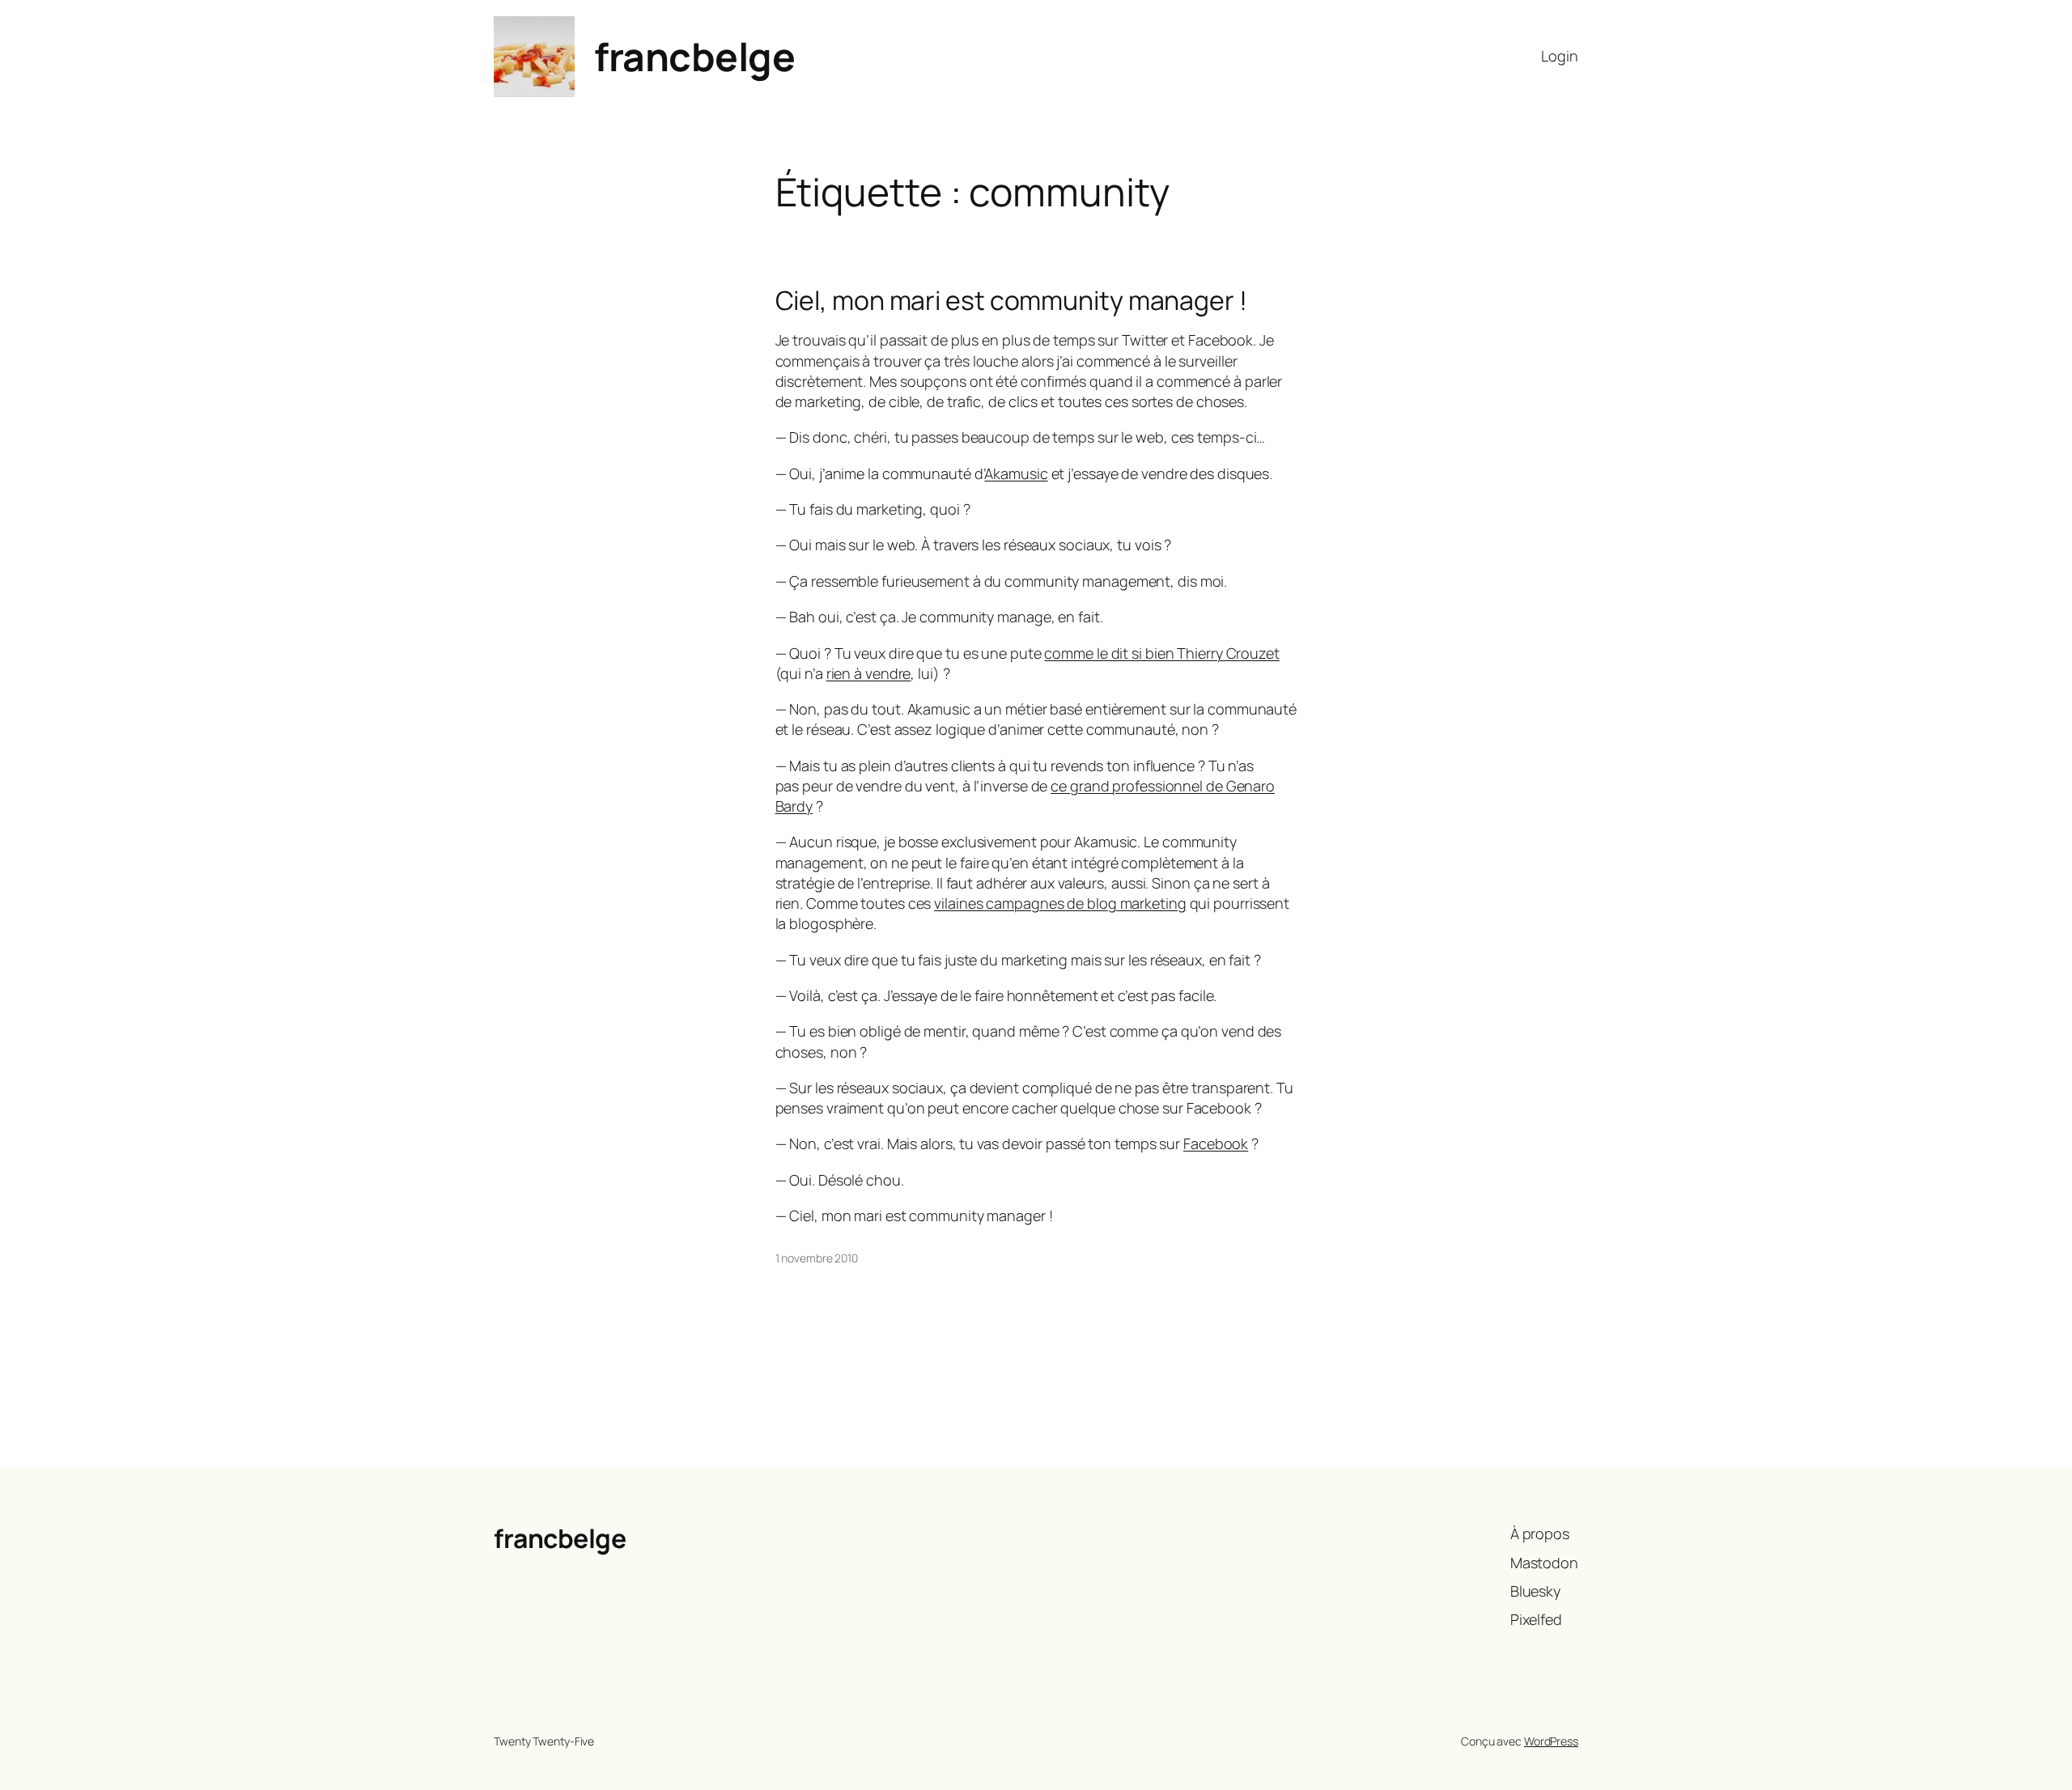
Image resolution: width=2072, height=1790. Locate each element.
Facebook (1216, 1143)
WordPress (1551, 1741)
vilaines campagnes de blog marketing (1060, 903)
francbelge (694, 56)
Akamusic (1016, 473)
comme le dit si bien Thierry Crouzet (1161, 653)
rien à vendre (869, 673)
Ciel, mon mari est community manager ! (1011, 300)
